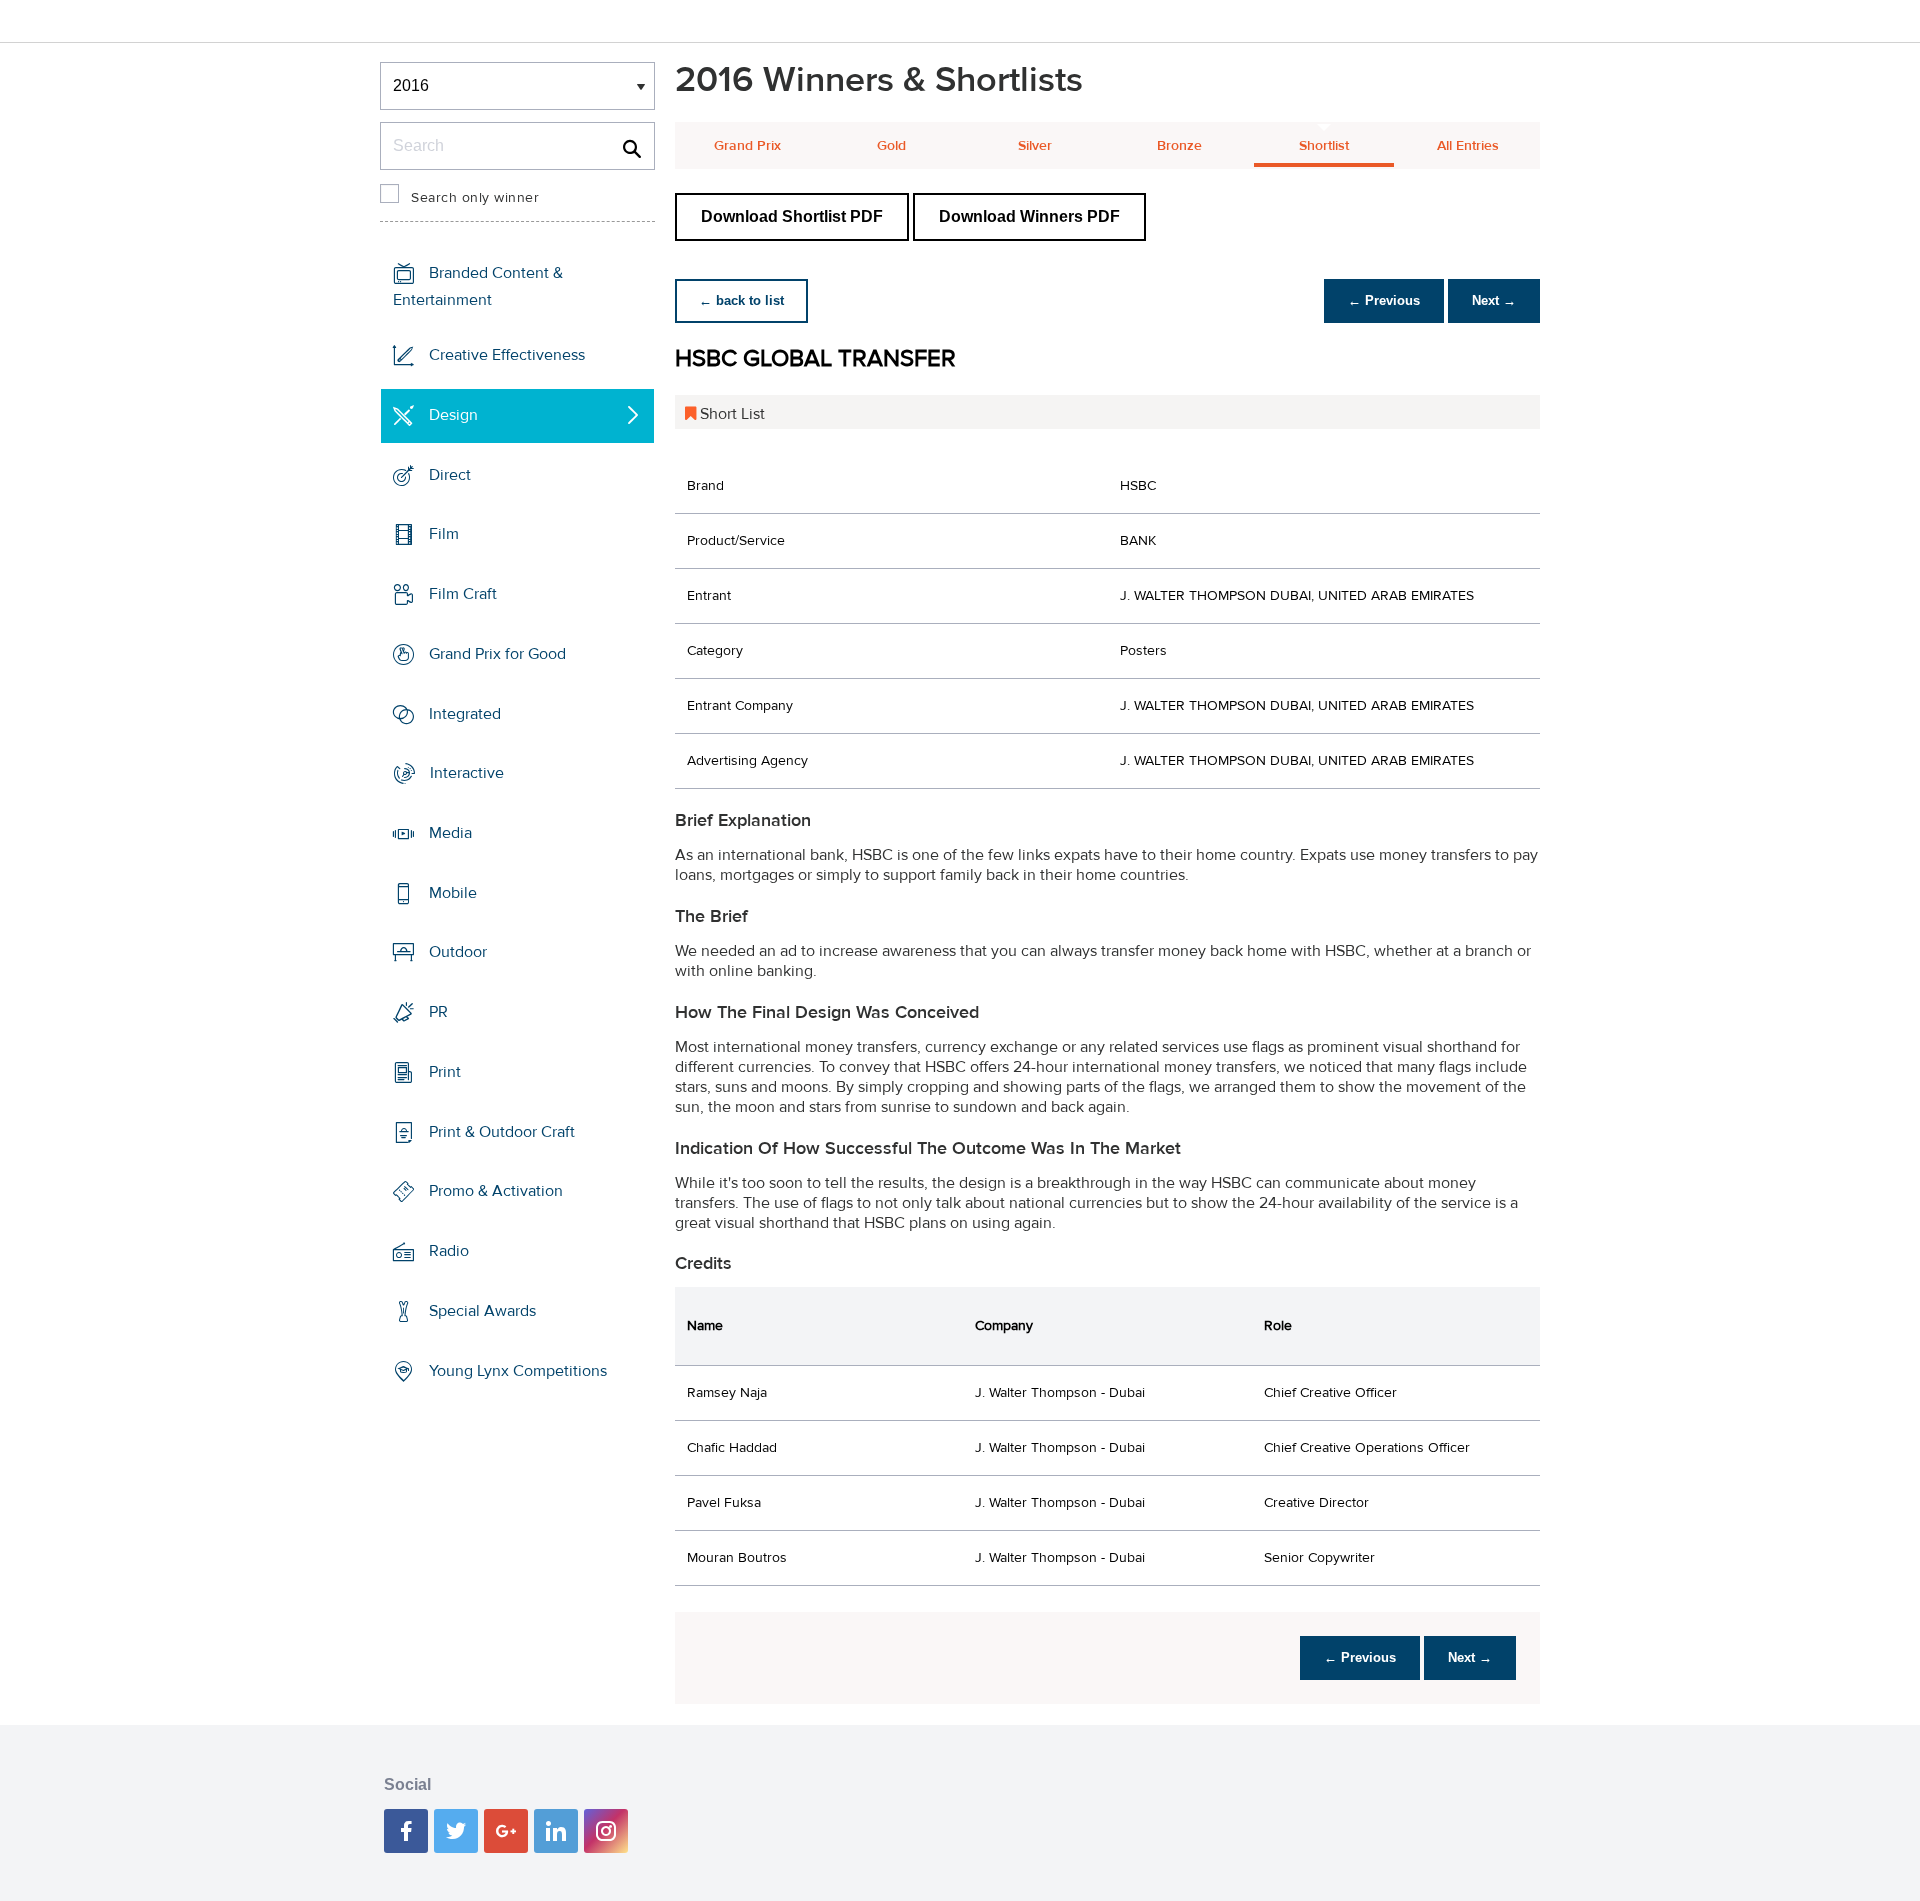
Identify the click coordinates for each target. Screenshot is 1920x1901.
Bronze (1179, 146)
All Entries (1468, 146)
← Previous (1384, 300)
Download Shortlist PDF (792, 216)
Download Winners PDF (1029, 216)
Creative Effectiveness (507, 355)
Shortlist (1324, 146)
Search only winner (475, 198)
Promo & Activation (496, 1191)
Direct (450, 474)
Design (453, 415)
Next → (1494, 300)
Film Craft (463, 594)
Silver (1035, 146)
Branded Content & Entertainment (478, 286)
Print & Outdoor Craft (502, 1132)
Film (444, 534)
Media (450, 833)
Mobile (453, 893)
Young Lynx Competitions (518, 1370)
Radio (449, 1251)
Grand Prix (747, 146)
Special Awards (482, 1311)
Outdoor (458, 952)
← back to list (741, 300)
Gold (891, 146)
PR (438, 1012)
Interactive (467, 773)
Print (445, 1072)
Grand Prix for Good (497, 654)
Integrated (465, 713)
